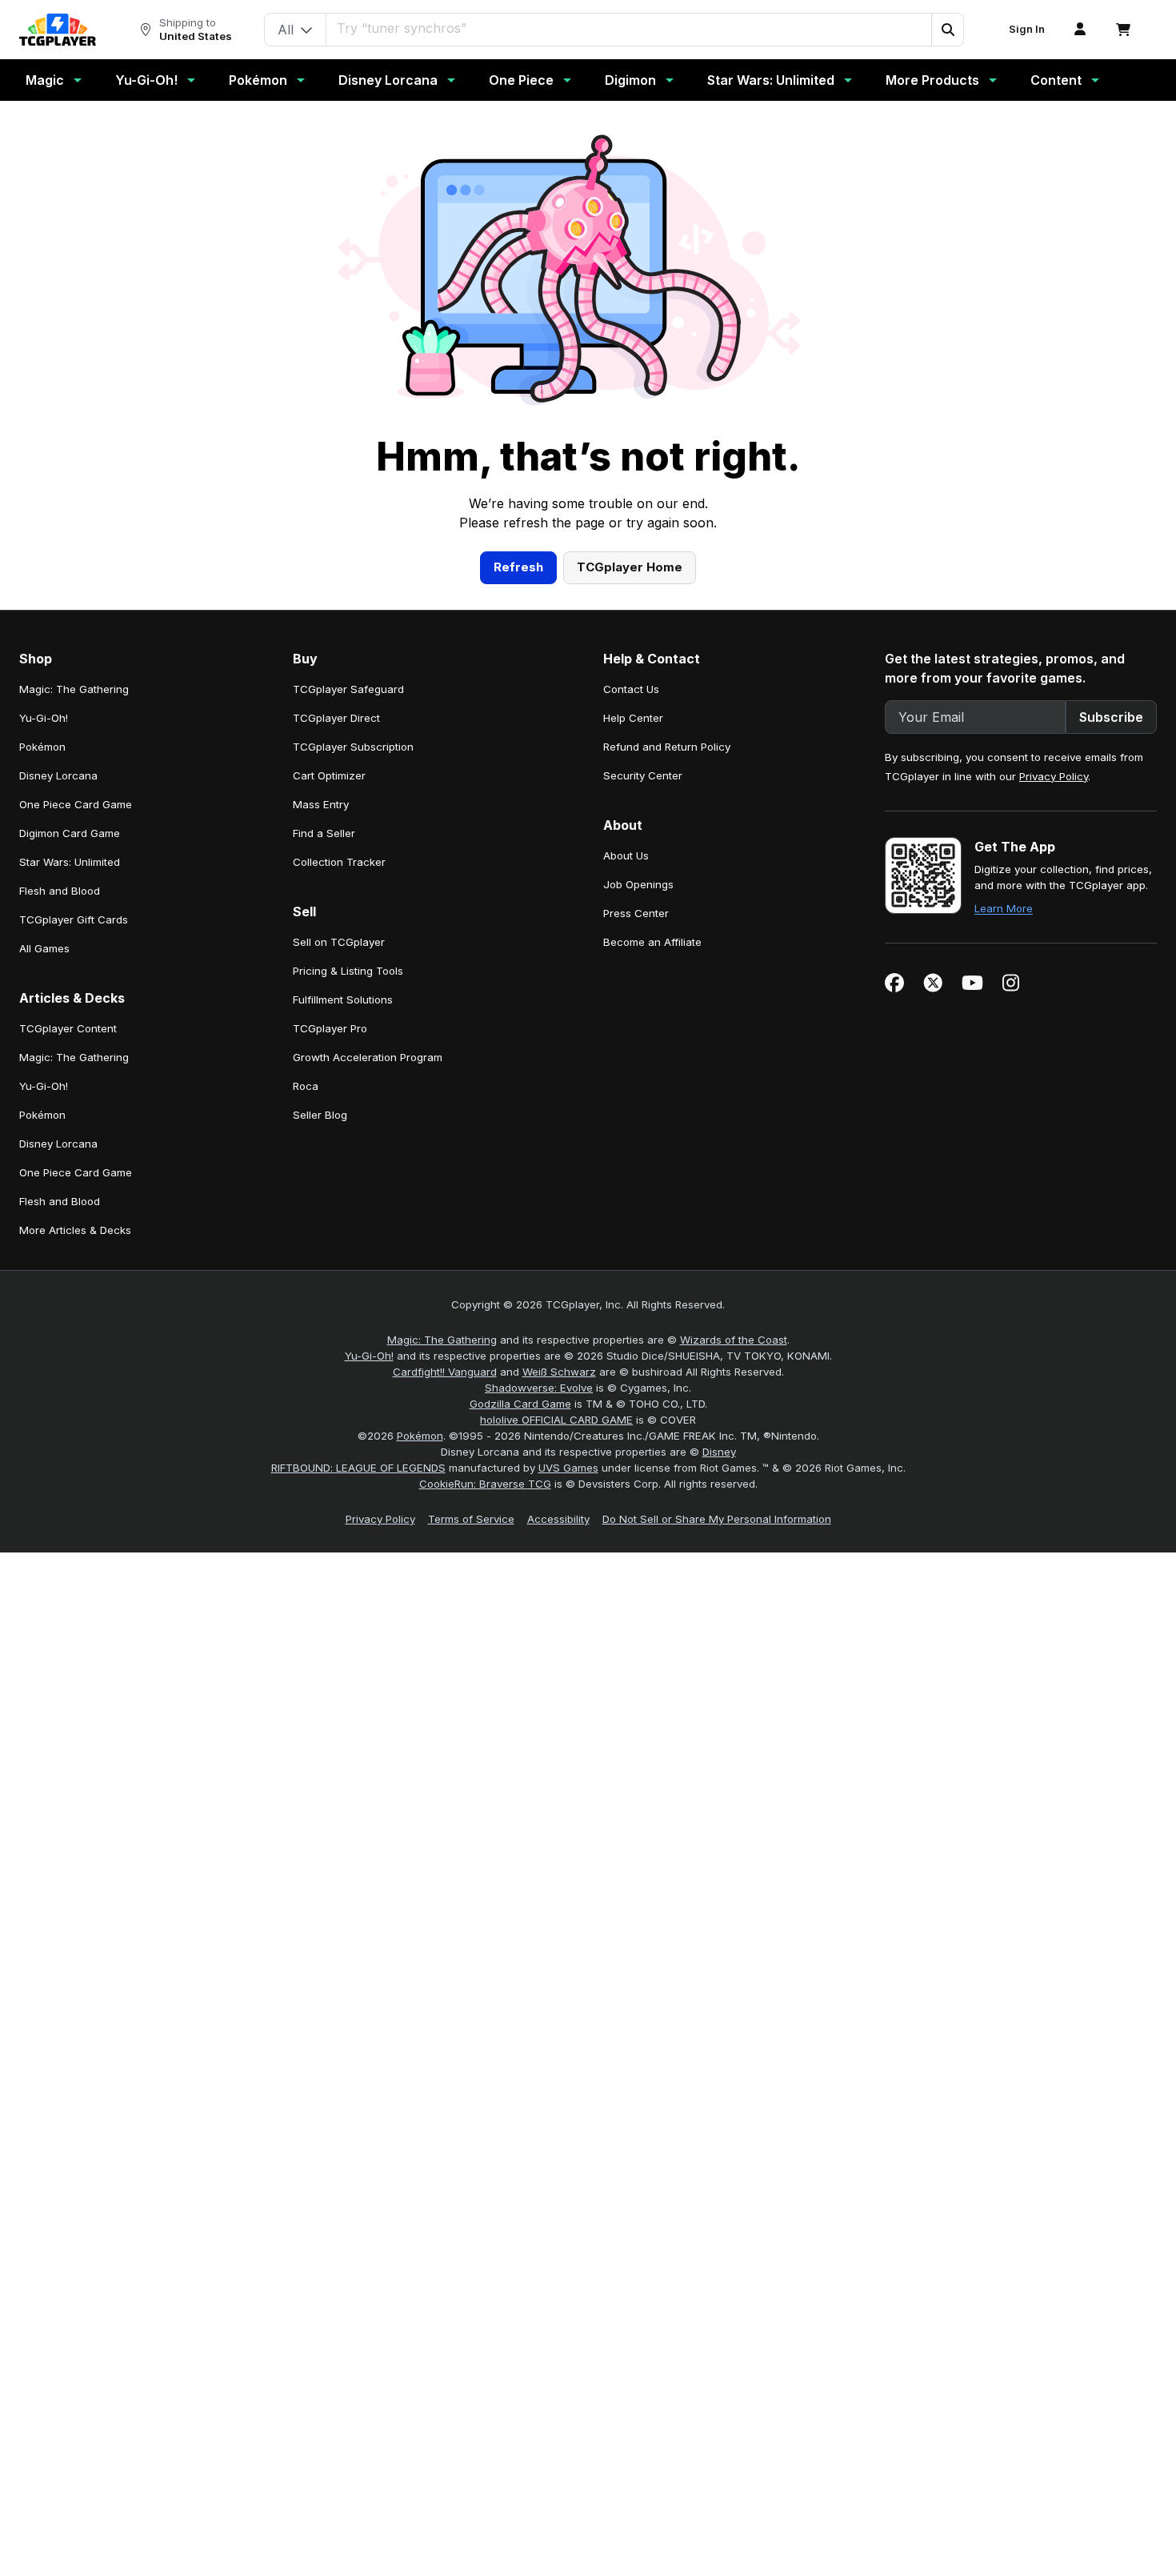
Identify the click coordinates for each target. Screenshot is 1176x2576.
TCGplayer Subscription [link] (353, 747)
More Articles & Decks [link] (75, 1230)
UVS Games (568, 1468)
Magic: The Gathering (442, 1340)
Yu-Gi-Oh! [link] (44, 718)
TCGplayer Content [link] (68, 1028)
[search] (629, 28)
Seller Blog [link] (320, 1115)
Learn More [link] (1004, 908)
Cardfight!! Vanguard (445, 1372)
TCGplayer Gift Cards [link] (74, 919)
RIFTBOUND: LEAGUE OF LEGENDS (358, 1468)
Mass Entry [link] (321, 804)
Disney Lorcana (388, 80)
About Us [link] (626, 855)
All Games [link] (44, 948)
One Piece (521, 80)
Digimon (630, 80)
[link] (58, 30)
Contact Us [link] (631, 689)
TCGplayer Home (630, 567)
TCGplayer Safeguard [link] (348, 689)
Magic (45, 80)
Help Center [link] (633, 718)
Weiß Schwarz (559, 1372)
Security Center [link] (643, 775)
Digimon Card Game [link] (70, 833)
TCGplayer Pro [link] (330, 1028)
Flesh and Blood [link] (60, 891)
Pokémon (258, 80)
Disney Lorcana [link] (58, 775)
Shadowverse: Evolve (539, 1388)
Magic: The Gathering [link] (74, 689)
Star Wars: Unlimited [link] (70, 862)
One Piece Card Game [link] (76, 804)
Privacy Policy (1054, 776)
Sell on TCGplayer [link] (339, 942)
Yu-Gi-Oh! (146, 80)
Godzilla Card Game (520, 1404)
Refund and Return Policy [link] (667, 747)
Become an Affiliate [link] (652, 942)
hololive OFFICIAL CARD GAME (556, 1420)
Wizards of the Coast (734, 1340)
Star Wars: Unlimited (771, 80)
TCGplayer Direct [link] (336, 718)
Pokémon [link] (42, 747)
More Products (932, 80)
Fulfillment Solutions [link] (343, 1000)
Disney (719, 1452)
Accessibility (558, 1519)
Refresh (518, 567)
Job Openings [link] (638, 884)
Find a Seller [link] (324, 833)
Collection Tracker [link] (339, 862)
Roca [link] (306, 1086)
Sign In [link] (1027, 29)
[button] (947, 30)
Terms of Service (471, 1519)
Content (1056, 80)
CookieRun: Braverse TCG (485, 1484)
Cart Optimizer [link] (329, 775)
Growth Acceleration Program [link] (368, 1057)
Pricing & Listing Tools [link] (348, 971)
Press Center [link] (636, 913)
